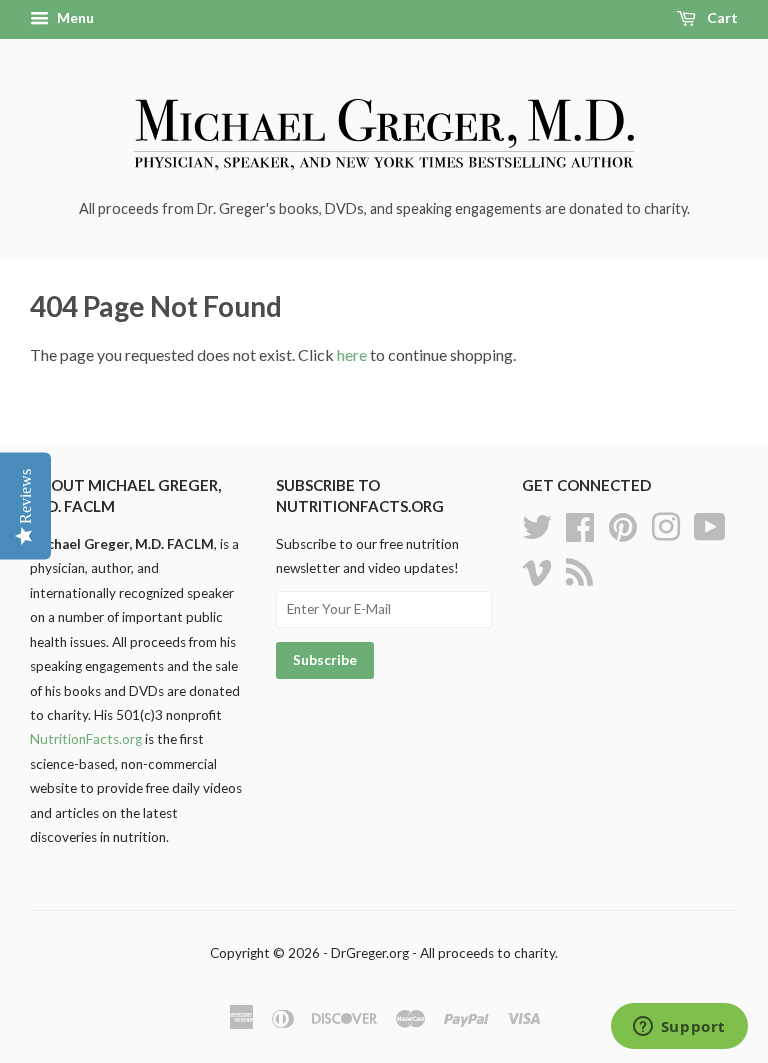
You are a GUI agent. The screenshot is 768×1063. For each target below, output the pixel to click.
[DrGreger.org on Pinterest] (623, 524)
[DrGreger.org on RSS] (579, 569)
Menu (74, 17)
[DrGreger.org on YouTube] (710, 524)
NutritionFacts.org (86, 739)
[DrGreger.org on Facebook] (580, 524)
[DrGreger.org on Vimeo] (537, 569)
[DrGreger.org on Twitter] (537, 524)
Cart (721, 17)
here (352, 354)
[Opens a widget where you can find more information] (679, 1028)
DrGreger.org (370, 953)
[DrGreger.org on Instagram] (666, 524)
